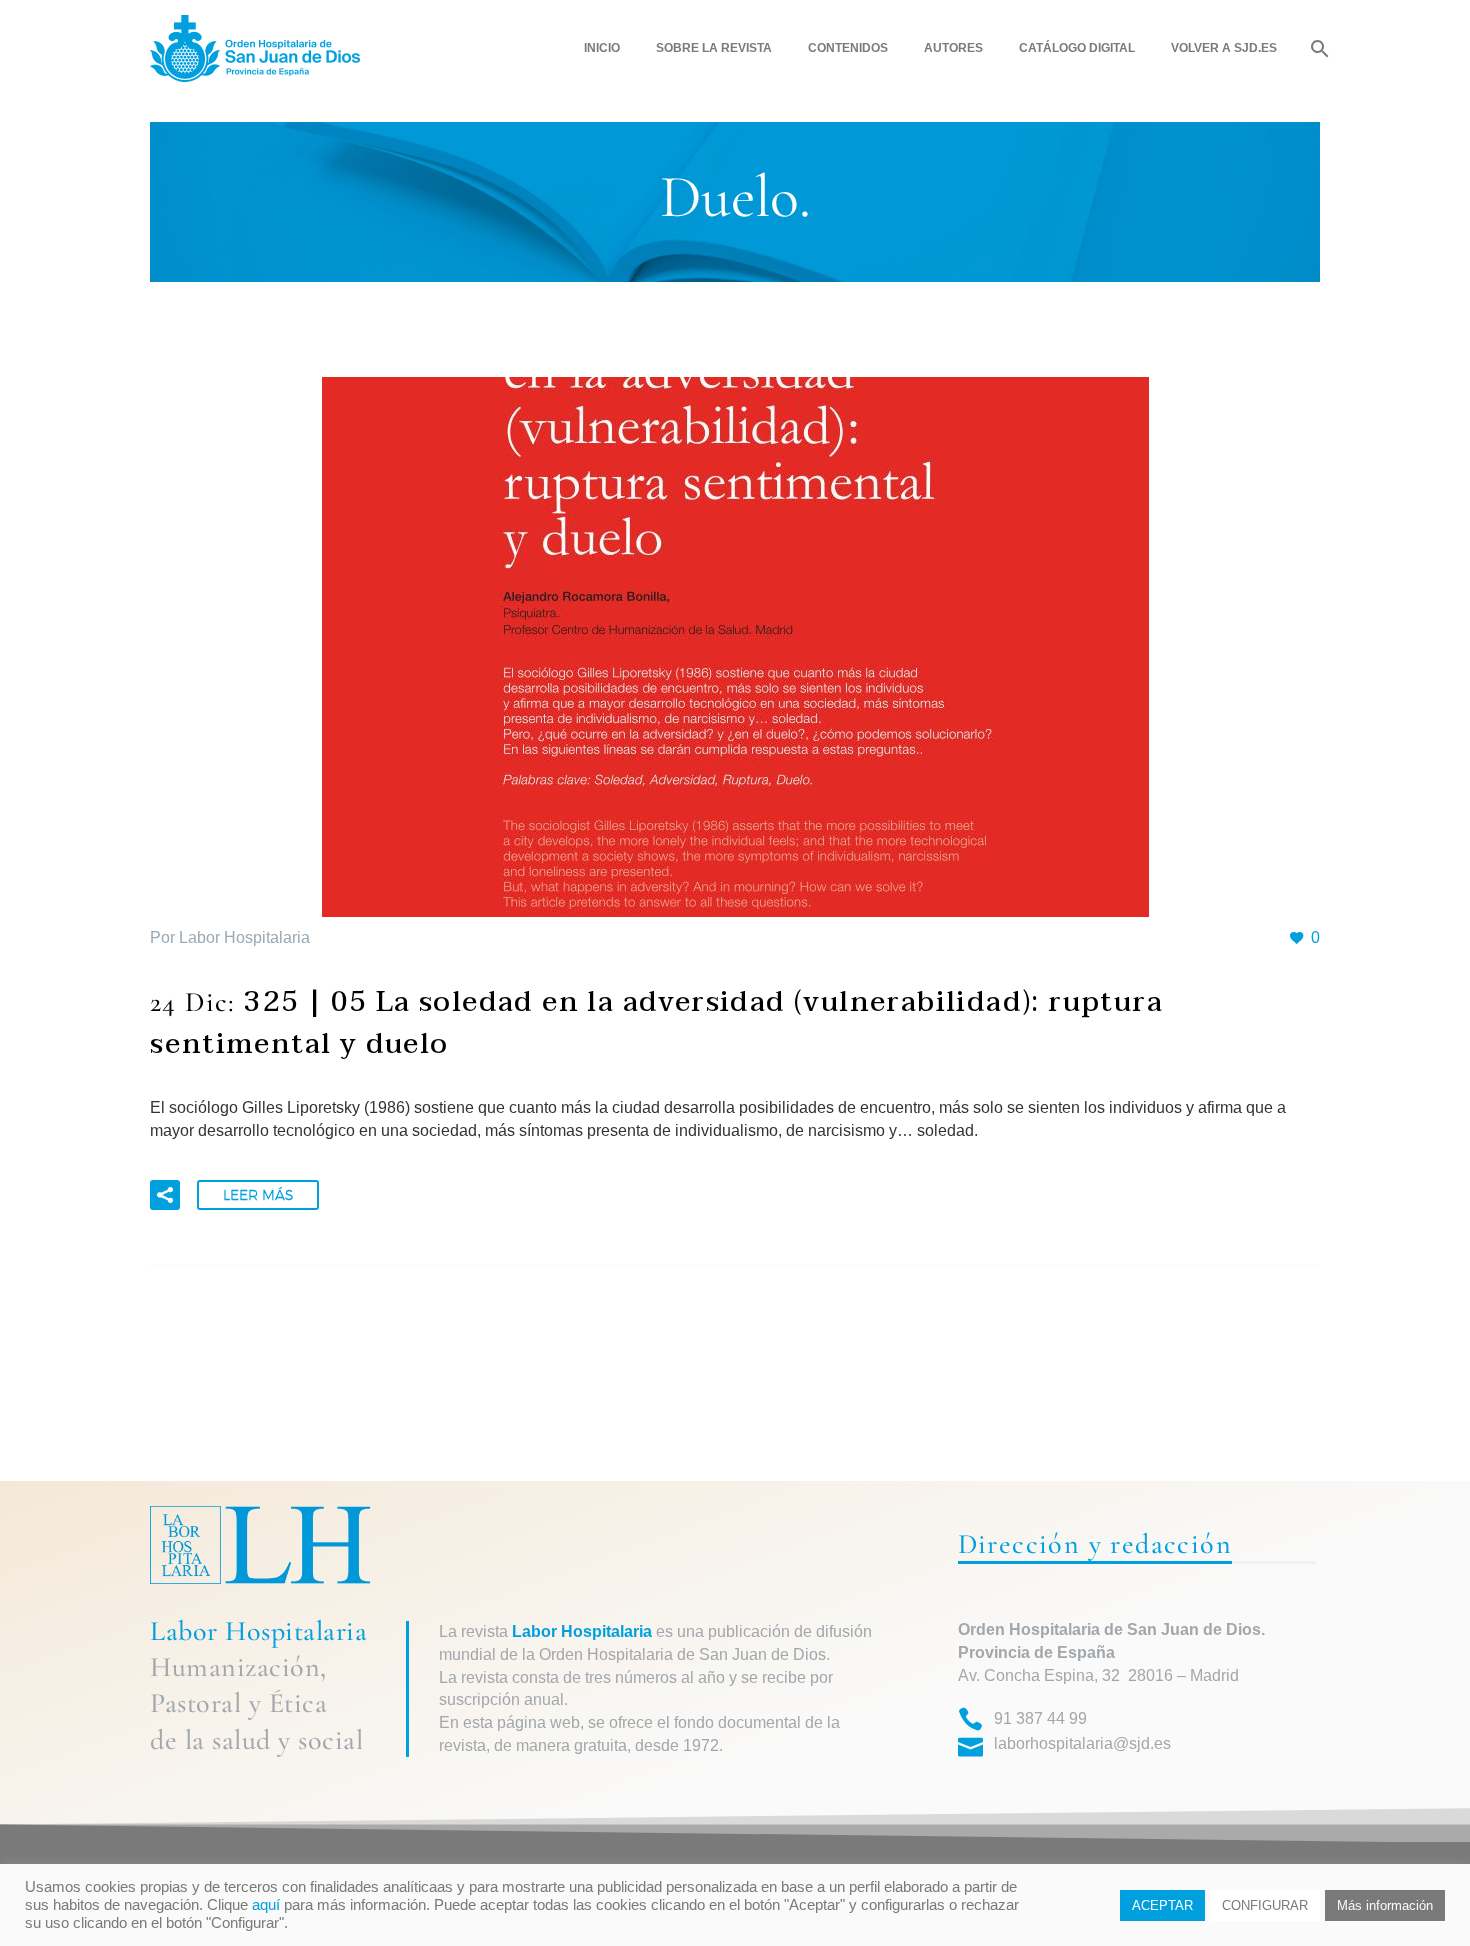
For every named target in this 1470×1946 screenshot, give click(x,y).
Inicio (602, 48)
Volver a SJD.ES (1224, 48)
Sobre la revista (714, 48)
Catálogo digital (1077, 48)
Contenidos (848, 48)
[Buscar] (1317, 48)
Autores (953, 48)
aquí (266, 1905)
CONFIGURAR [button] (1265, 1905)
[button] (165, 1195)
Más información (1385, 1905)
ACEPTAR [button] (1162, 1905)
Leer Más (258, 1195)
